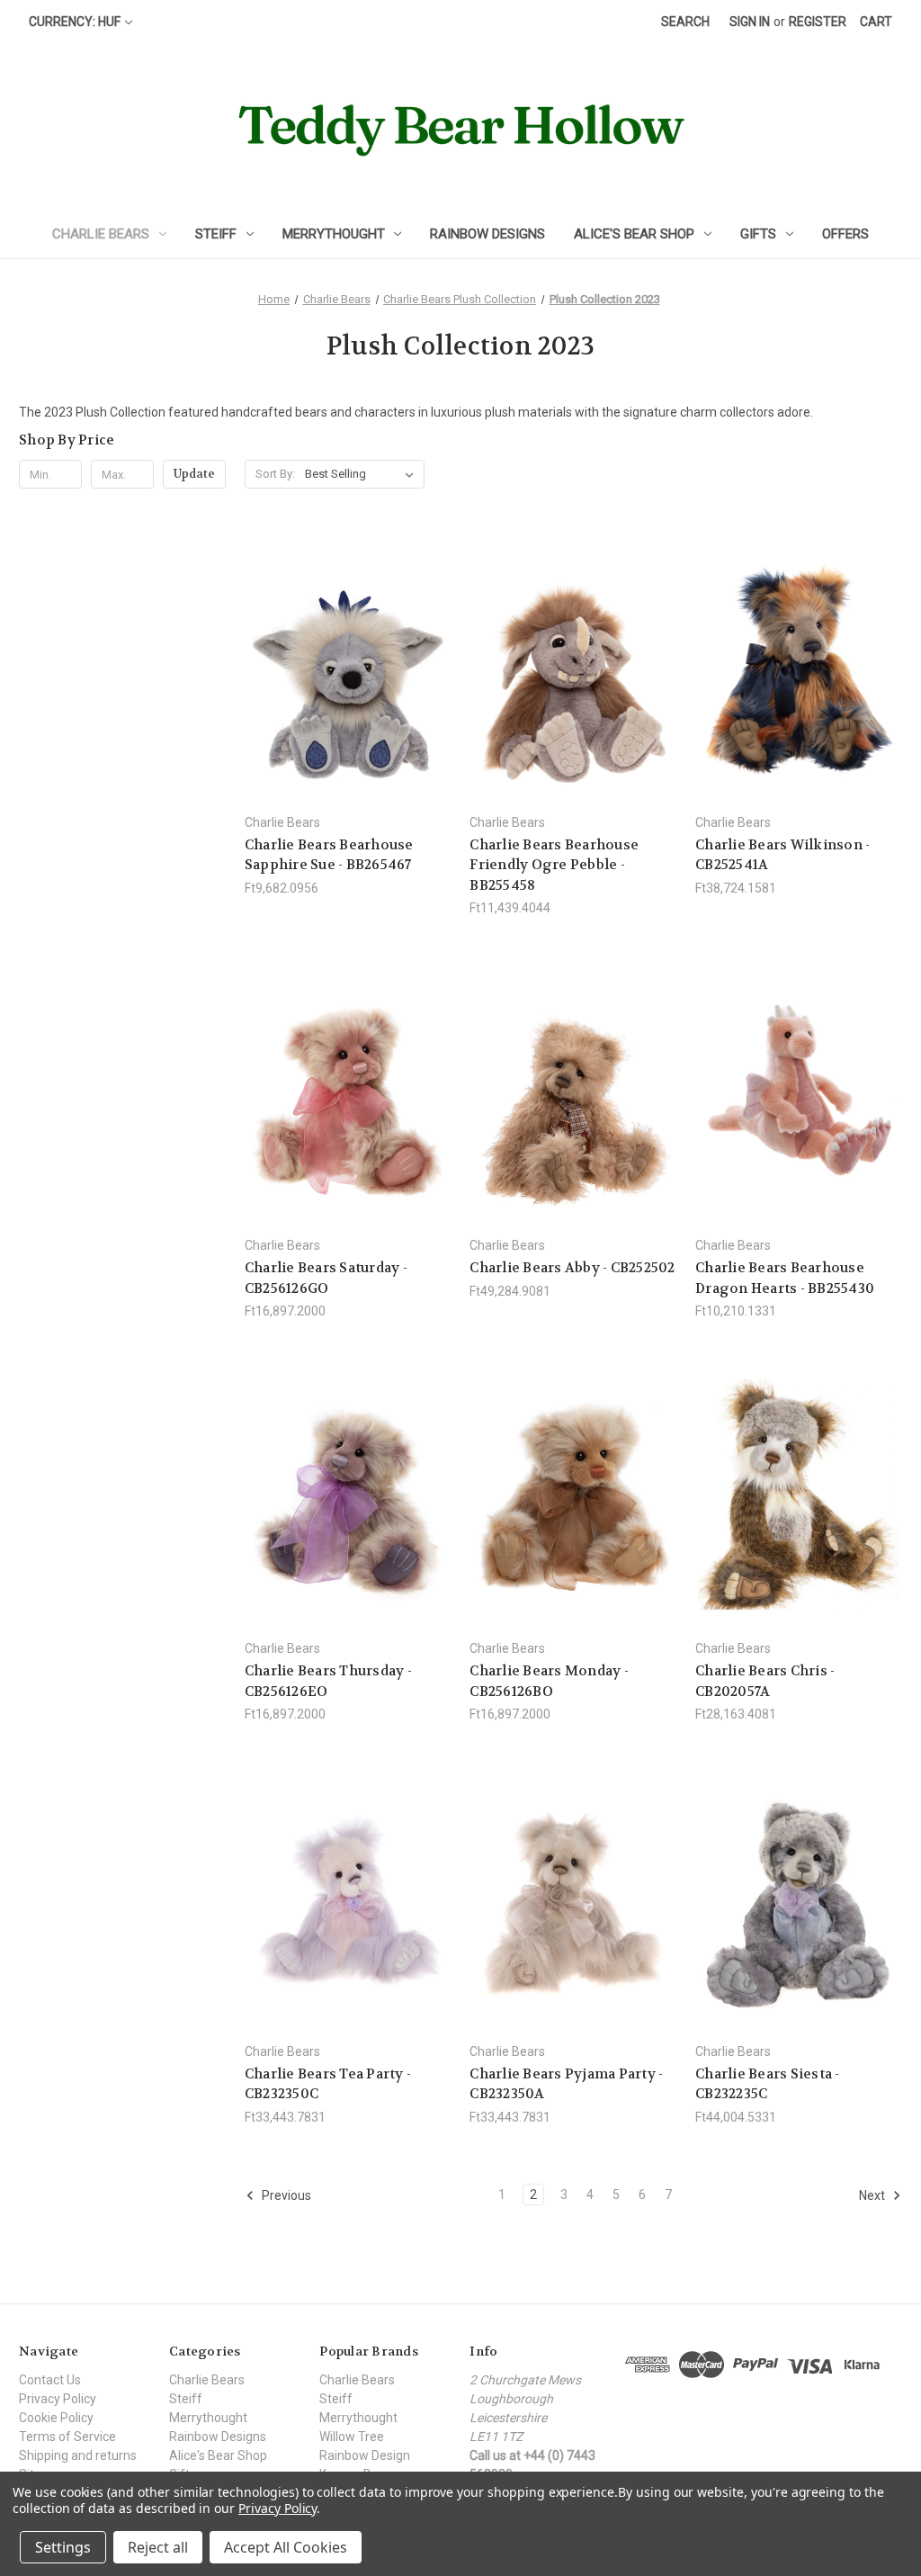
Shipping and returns (78, 2455)
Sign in (750, 22)
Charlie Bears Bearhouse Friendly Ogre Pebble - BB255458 (554, 865)
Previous (285, 2195)
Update (194, 474)
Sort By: (275, 474)
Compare (342, 668)
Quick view (345, 635)
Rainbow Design (365, 2455)
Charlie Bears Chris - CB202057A (765, 1681)
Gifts (758, 234)
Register (818, 22)
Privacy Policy (58, 2399)
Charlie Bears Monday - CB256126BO (549, 1681)
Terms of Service (67, 2437)
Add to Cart (348, 700)
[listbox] (363, 474)
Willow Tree (352, 2437)
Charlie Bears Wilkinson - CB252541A (782, 855)
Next (873, 2195)
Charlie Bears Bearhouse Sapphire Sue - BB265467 (329, 855)
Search (685, 22)
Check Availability (799, 700)
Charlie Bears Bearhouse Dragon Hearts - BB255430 (785, 1278)
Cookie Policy (56, 2418)
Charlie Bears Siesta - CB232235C (768, 2084)
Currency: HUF (75, 22)
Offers (845, 234)
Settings (63, 2547)
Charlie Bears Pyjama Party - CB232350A (566, 2084)
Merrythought (334, 234)
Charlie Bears (101, 234)
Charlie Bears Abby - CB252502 (572, 1268)
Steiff (216, 234)
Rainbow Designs (487, 234)
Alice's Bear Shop (634, 234)
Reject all (158, 2547)
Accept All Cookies (286, 2547)
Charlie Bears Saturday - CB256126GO (326, 1278)
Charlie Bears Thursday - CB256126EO (328, 1681)
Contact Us (50, 2380)
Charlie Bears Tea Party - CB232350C (328, 2084)
